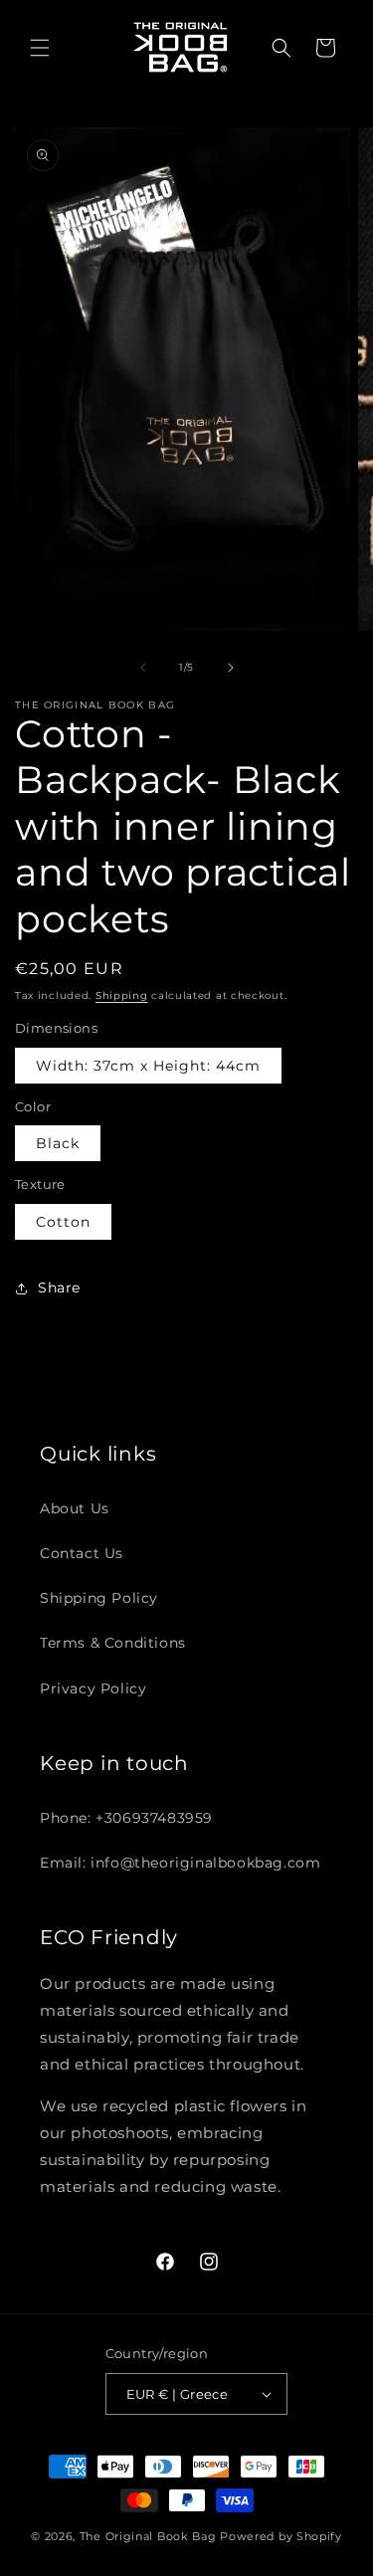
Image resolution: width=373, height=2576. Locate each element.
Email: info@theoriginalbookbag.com (180, 1863)
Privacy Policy (93, 1688)
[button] (40, 48)
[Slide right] (231, 668)
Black (58, 1143)
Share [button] (59, 1288)
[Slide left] (143, 668)
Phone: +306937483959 (126, 1818)
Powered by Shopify (281, 2536)
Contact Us (82, 1553)
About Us (75, 1508)
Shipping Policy (99, 1598)
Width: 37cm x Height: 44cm (148, 1066)
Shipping (122, 995)
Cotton (63, 1222)
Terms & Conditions (113, 1643)
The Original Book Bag (148, 2536)
